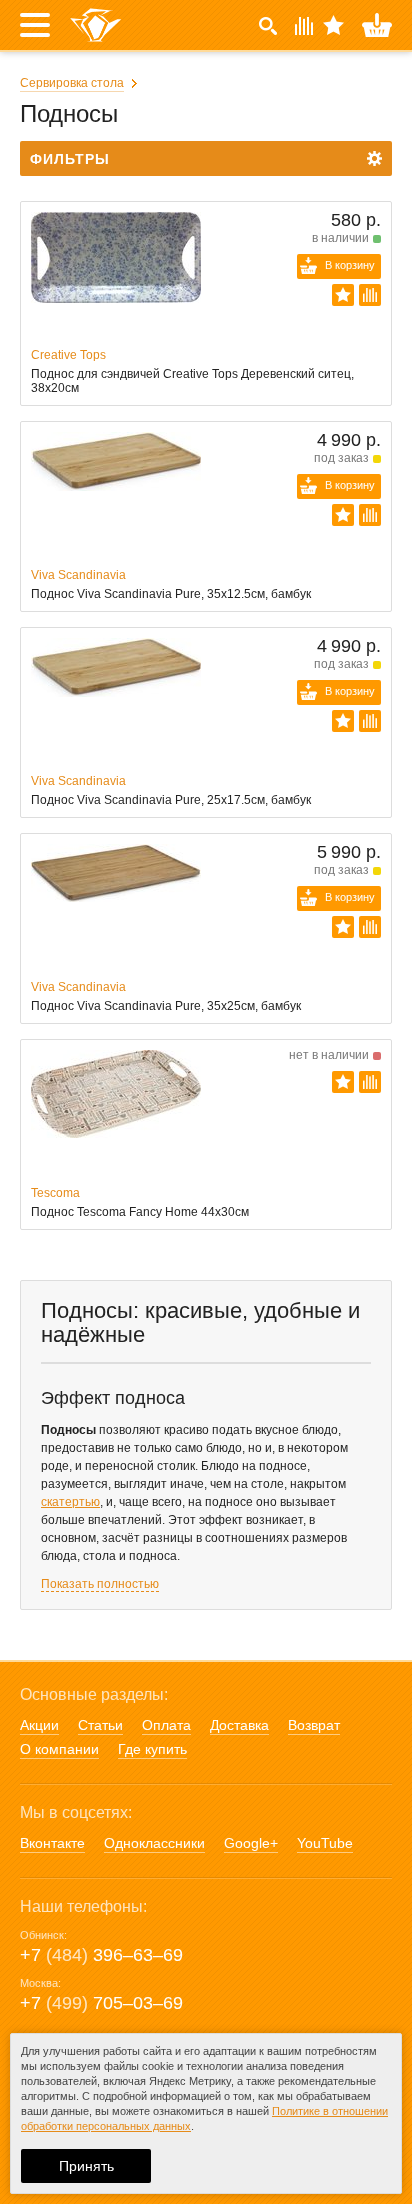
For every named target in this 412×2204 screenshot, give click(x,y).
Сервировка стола (72, 83)
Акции (39, 1725)
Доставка (239, 1725)
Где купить (152, 1749)
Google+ (251, 1843)
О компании (59, 1749)
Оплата (166, 1725)
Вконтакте (52, 1843)
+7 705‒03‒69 (101, 2003)
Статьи (100, 1725)
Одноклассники (154, 1843)
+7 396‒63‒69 (101, 1955)
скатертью (70, 1502)
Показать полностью (100, 1584)
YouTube (325, 1843)
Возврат (314, 1725)
